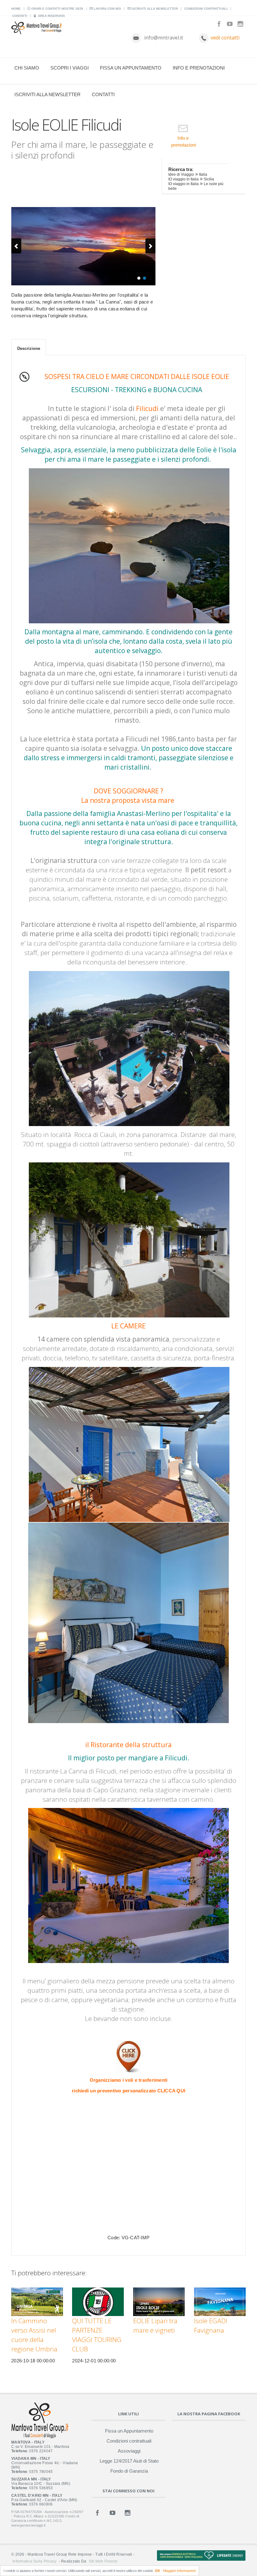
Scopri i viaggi (70, 68)
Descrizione (29, 348)
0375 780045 (41, 2472)
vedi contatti (225, 38)
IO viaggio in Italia (184, 179)
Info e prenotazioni (199, 68)
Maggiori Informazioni (179, 2571)
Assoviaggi (129, 2451)
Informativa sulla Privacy (34, 2561)
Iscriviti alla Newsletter (154, 9)
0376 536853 (41, 2488)
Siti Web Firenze (103, 2561)
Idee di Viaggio (181, 174)
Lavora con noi (107, 9)
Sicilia (209, 179)
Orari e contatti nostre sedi (57, 9)
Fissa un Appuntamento (131, 68)
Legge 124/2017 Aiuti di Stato (129, 2461)
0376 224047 (41, 2451)
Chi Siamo (27, 68)
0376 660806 (41, 2504)
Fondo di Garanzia (129, 2471)
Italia (203, 174)
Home (16, 9)
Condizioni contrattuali (206, 9)
